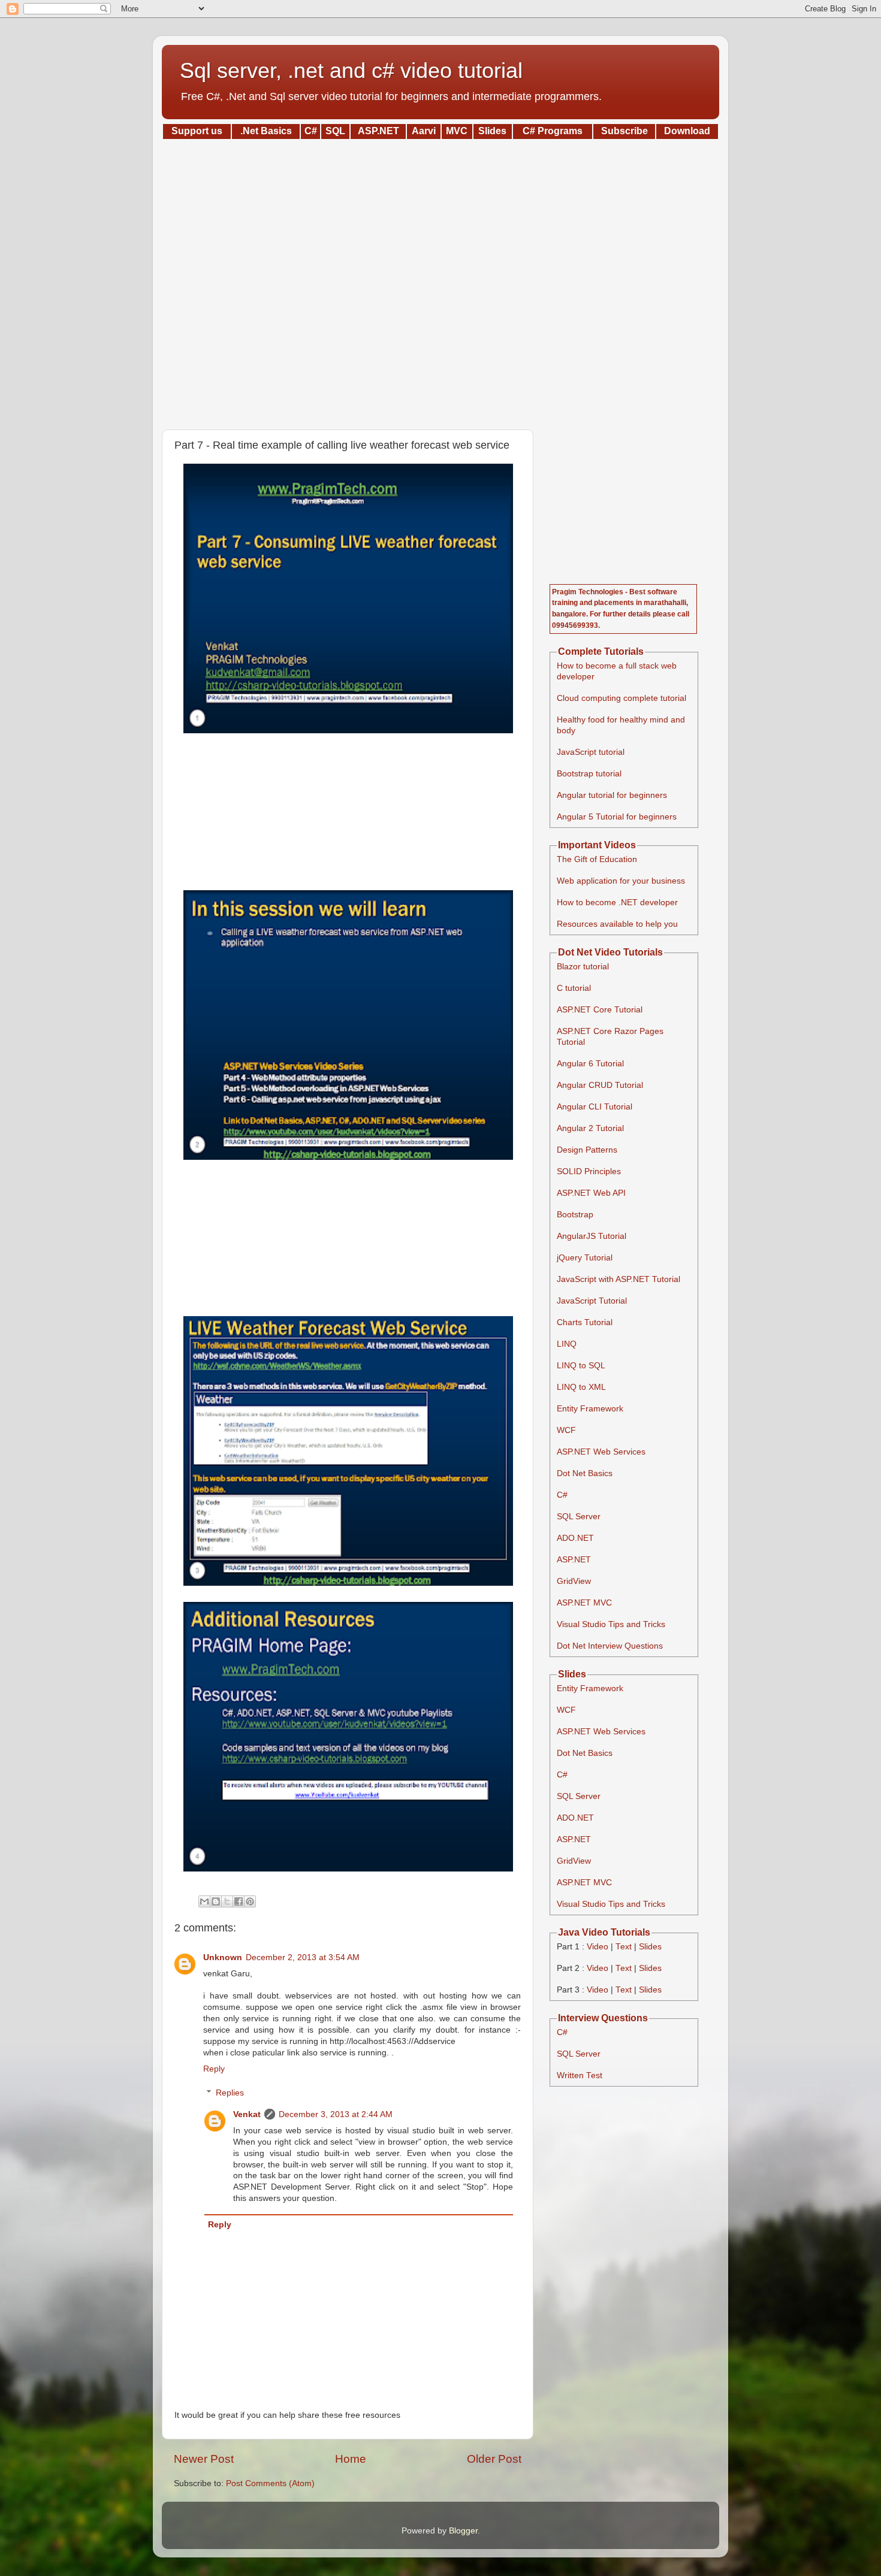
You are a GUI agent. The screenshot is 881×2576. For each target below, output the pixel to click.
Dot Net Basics (585, 1473)
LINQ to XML (581, 1387)
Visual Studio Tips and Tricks (611, 1624)
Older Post (494, 2459)
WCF (566, 1430)
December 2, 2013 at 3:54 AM (303, 1957)
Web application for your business (621, 881)
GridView (574, 1581)
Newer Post (204, 2459)
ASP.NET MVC (584, 1603)
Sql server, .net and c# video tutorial (351, 70)
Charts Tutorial (585, 1322)
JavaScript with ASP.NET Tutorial (618, 1279)
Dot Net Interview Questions (610, 1646)
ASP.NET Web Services (601, 1452)
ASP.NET (574, 1560)
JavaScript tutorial (591, 752)
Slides (650, 1947)
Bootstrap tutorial (589, 774)
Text (624, 1947)
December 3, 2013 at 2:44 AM (336, 2114)
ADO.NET (575, 1538)
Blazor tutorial (583, 967)
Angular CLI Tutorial (595, 1107)
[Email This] (204, 1901)
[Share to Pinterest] (250, 1901)
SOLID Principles (589, 1171)
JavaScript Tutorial (592, 1301)
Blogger (463, 2531)
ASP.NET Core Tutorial (600, 1010)
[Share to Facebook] (239, 1901)
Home (351, 2459)
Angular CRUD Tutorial (600, 1085)
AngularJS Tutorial (592, 1236)
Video (598, 1947)
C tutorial (574, 988)
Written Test (580, 2075)
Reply (214, 2069)
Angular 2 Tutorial (590, 1128)
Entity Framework (590, 1409)
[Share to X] (227, 1901)
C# (562, 1495)
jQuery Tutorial (585, 1258)
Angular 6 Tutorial (590, 1064)
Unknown (223, 1957)
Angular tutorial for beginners (612, 795)
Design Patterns (587, 1150)
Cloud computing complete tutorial (621, 698)
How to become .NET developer (617, 902)
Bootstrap (575, 1215)
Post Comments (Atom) (270, 2483)
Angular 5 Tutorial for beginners (617, 817)
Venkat (247, 2114)
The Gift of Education (597, 859)
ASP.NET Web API (591, 1193)
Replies (230, 2093)
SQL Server (579, 1517)
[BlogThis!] (216, 1901)
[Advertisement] (441, 280)
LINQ (567, 1344)
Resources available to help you (617, 924)
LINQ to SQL (581, 1366)
